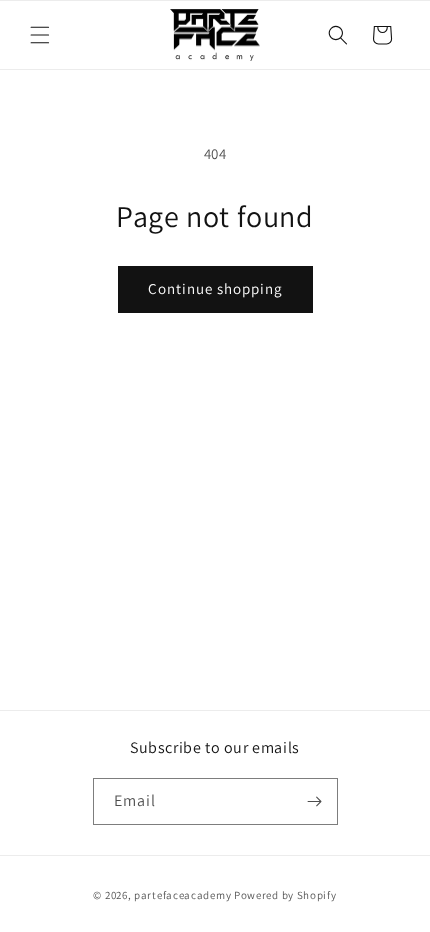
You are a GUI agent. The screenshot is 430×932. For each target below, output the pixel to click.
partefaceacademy (182, 895)
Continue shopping (215, 288)
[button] (40, 35)
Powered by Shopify (285, 895)
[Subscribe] (315, 801)
